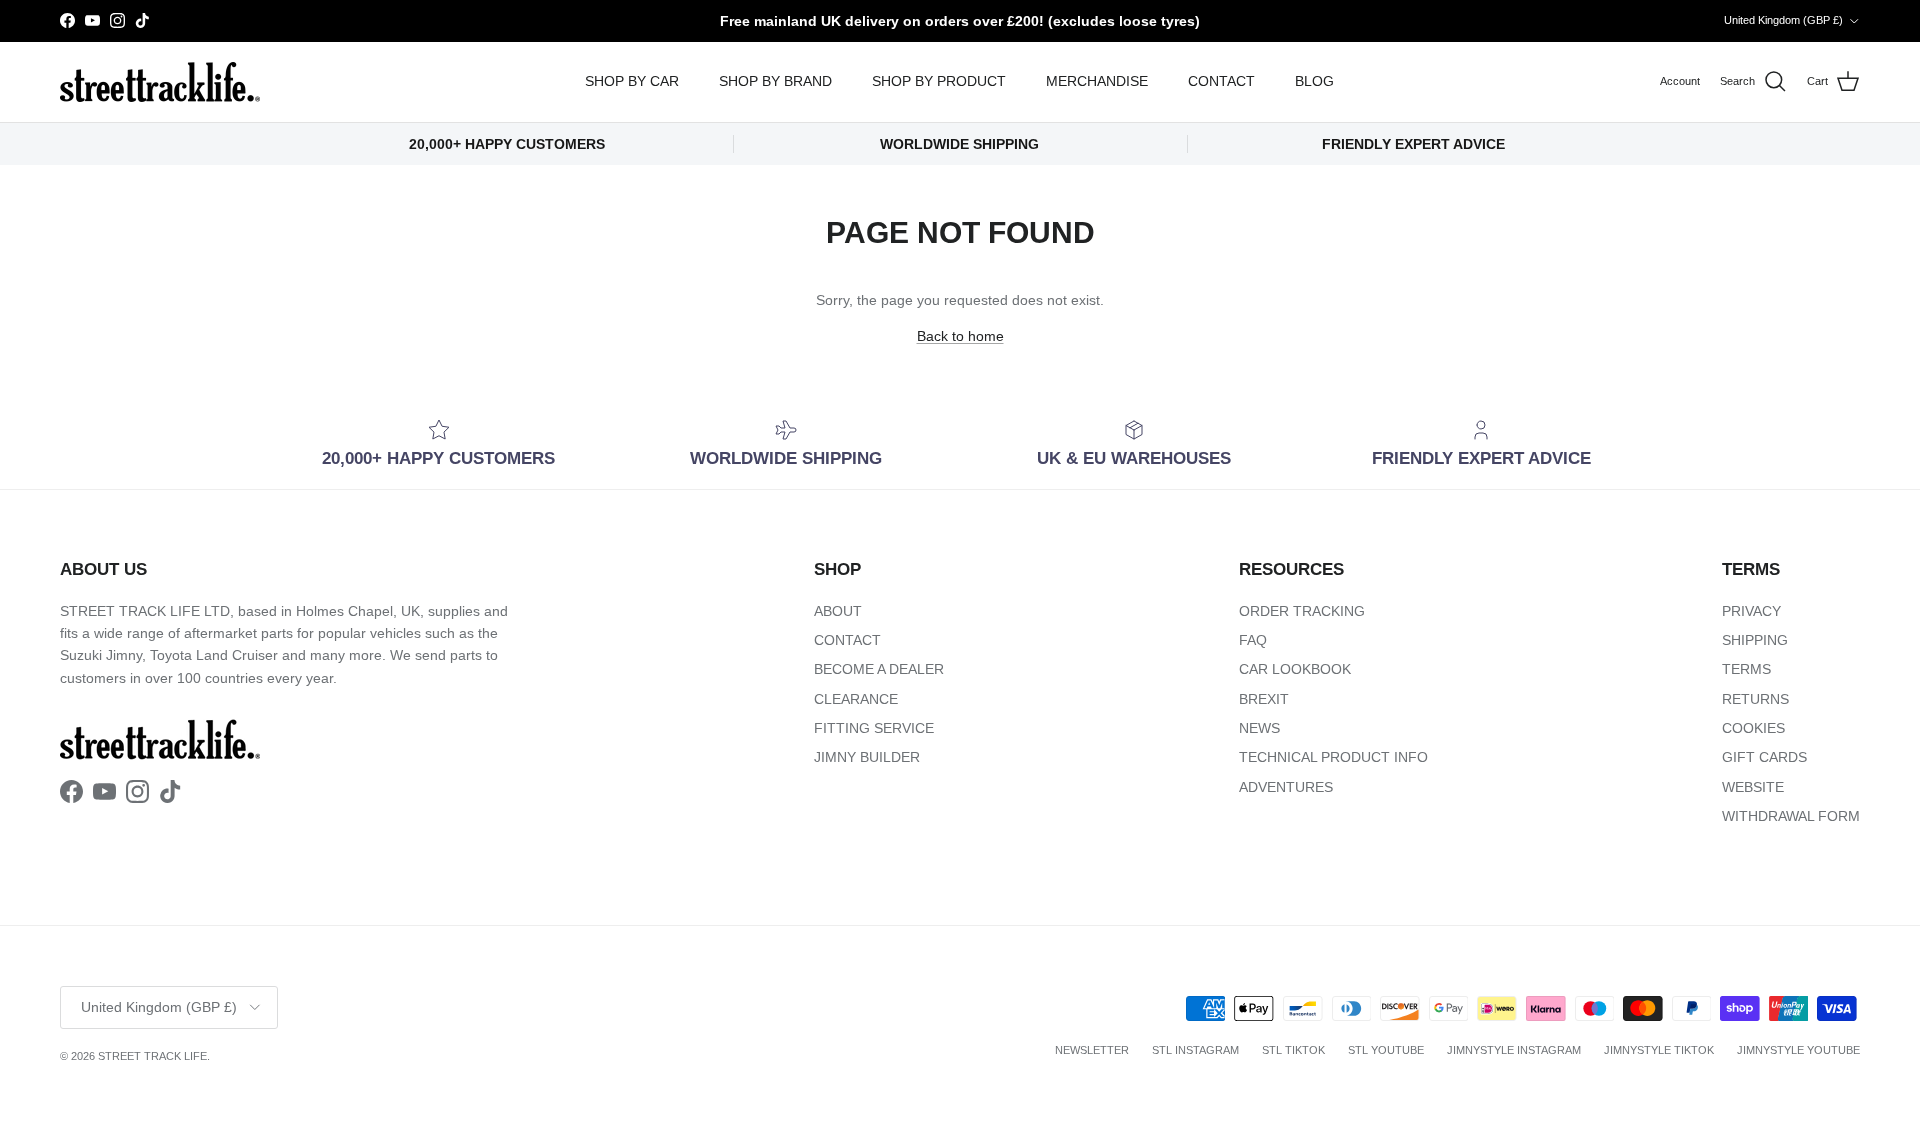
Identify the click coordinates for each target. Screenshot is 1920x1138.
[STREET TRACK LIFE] (160, 82)
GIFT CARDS (1764, 757)
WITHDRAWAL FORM (1791, 816)
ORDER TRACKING (1302, 611)
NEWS (1259, 728)
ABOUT (838, 611)
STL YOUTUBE (1386, 1050)
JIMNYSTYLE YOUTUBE (1798, 1050)
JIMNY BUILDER (867, 757)
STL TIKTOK (1293, 1050)
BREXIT (1264, 699)
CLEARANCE (856, 699)
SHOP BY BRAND (775, 81)
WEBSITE (1753, 787)
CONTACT (1221, 81)
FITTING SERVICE (874, 728)
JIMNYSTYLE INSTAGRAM (1514, 1050)
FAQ (1253, 640)
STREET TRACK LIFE (152, 1056)
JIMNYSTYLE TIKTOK (1659, 1050)
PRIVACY (1751, 611)
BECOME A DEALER (879, 669)
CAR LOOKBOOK (1295, 669)
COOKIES (1753, 728)
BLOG (1314, 81)
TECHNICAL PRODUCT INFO (1333, 757)
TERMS (1746, 669)
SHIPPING (1755, 640)
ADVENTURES (1286, 787)
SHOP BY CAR (632, 81)
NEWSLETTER (1092, 1050)
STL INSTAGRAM (1195, 1050)
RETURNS (1755, 699)
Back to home (960, 336)
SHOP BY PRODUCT (939, 81)
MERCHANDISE (1097, 81)
